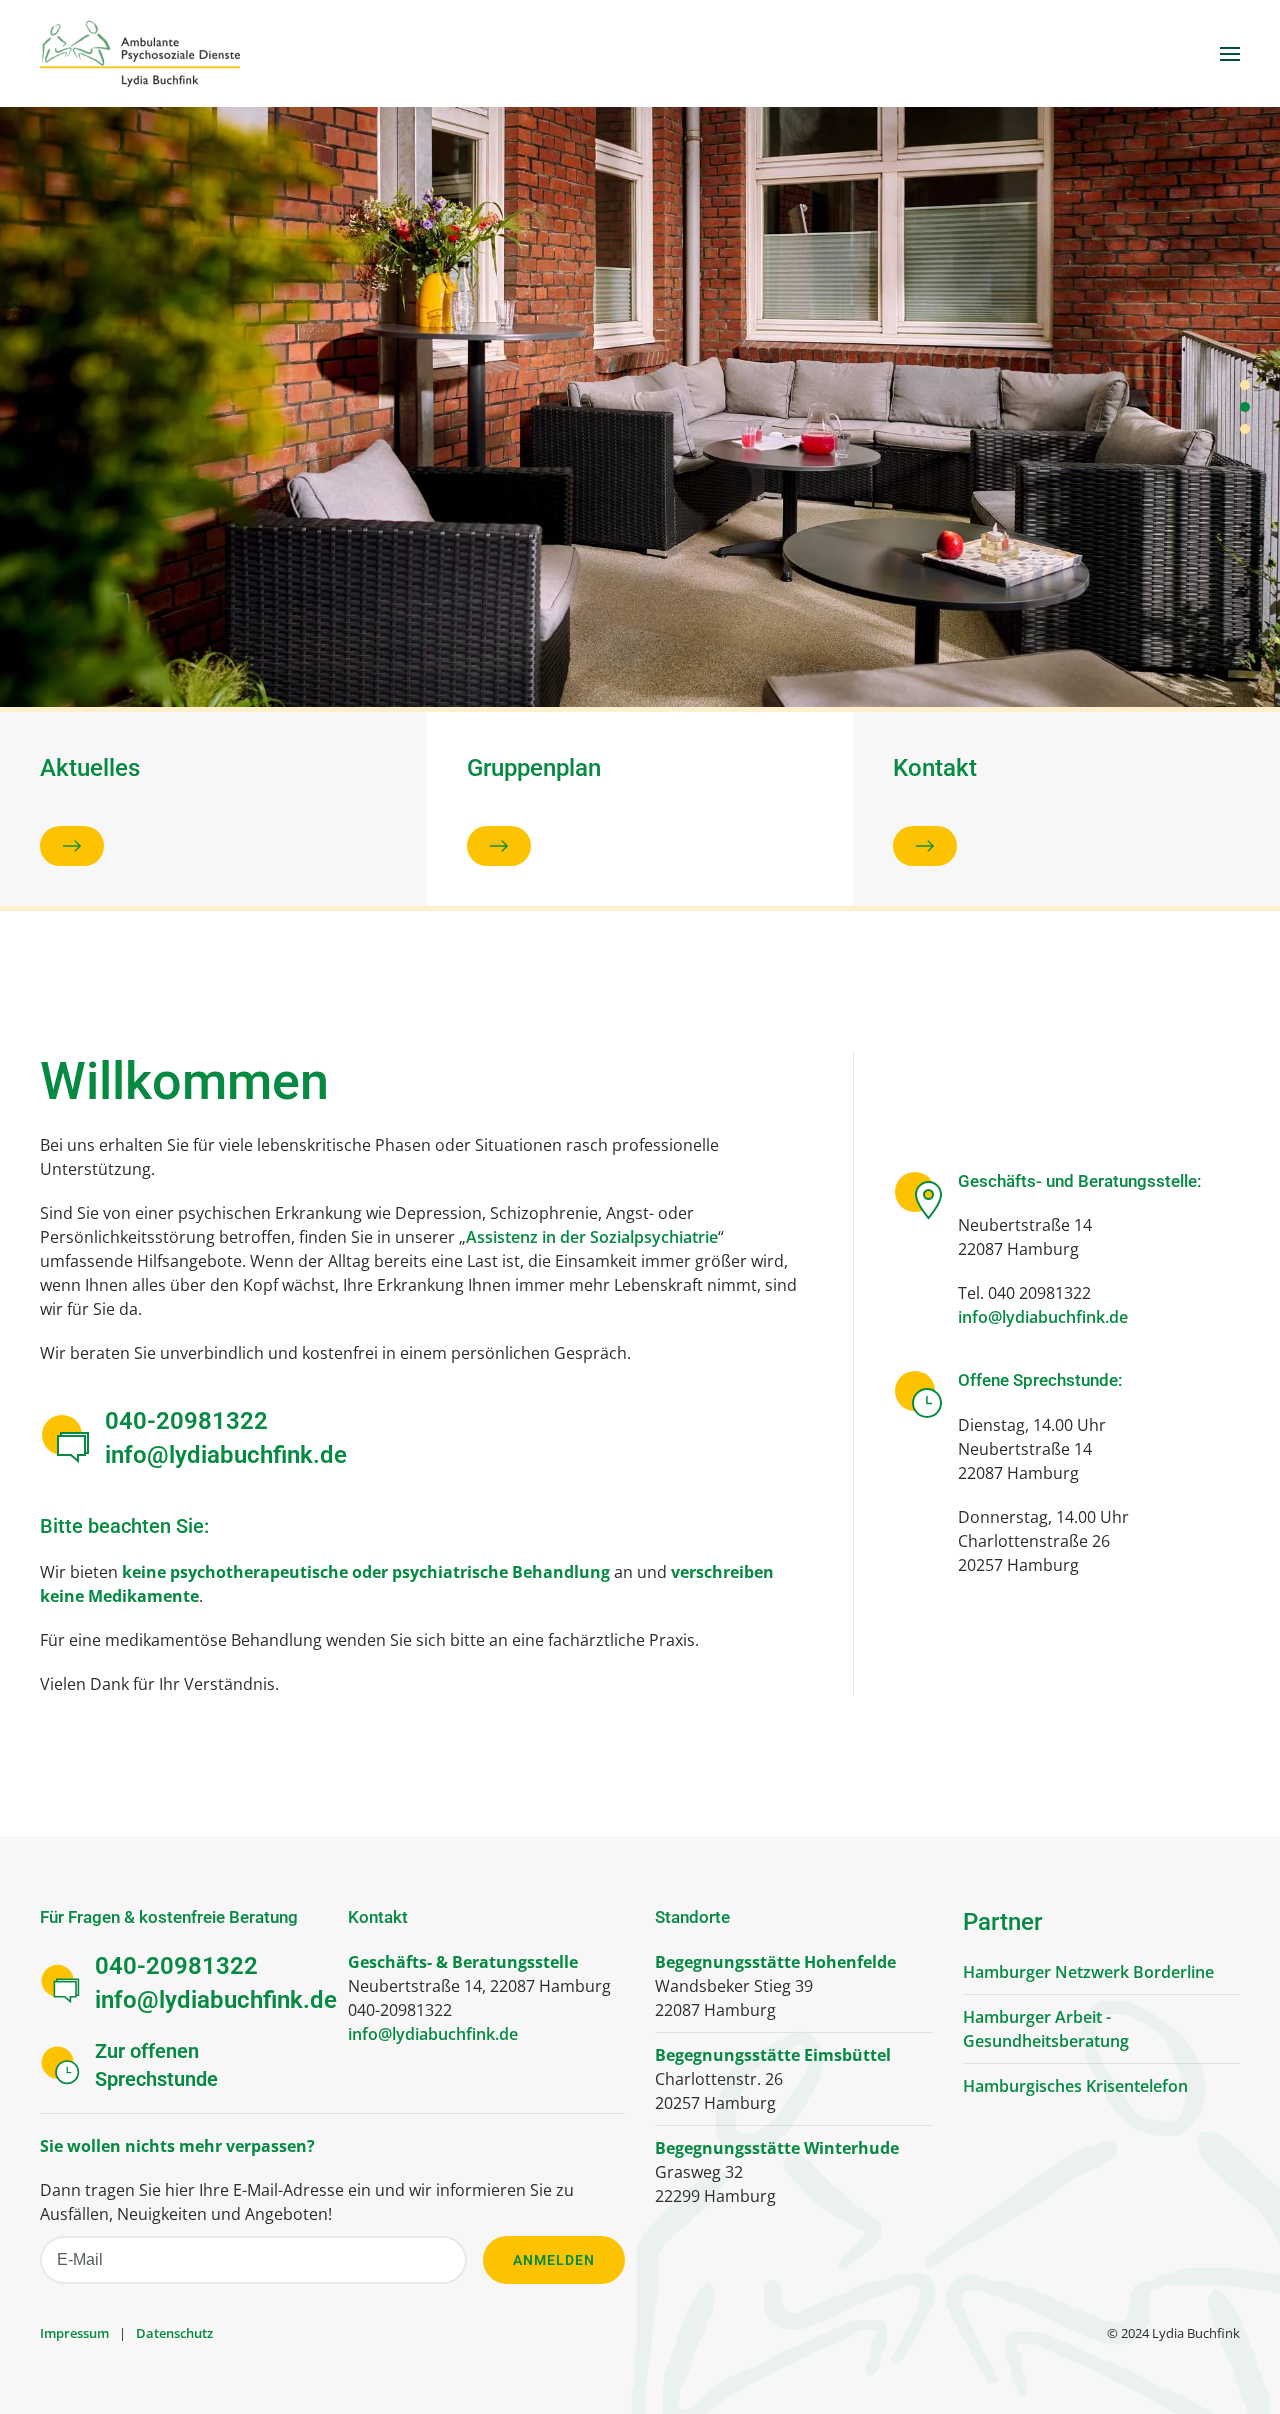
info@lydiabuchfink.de (226, 1455)
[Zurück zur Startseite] (140, 53)
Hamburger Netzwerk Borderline (1088, 1972)
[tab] (1245, 385)
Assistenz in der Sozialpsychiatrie (592, 1237)
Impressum (74, 2333)
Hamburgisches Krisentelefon (1075, 2086)
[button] (1230, 53)
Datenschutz (174, 2333)
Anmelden (554, 2260)
